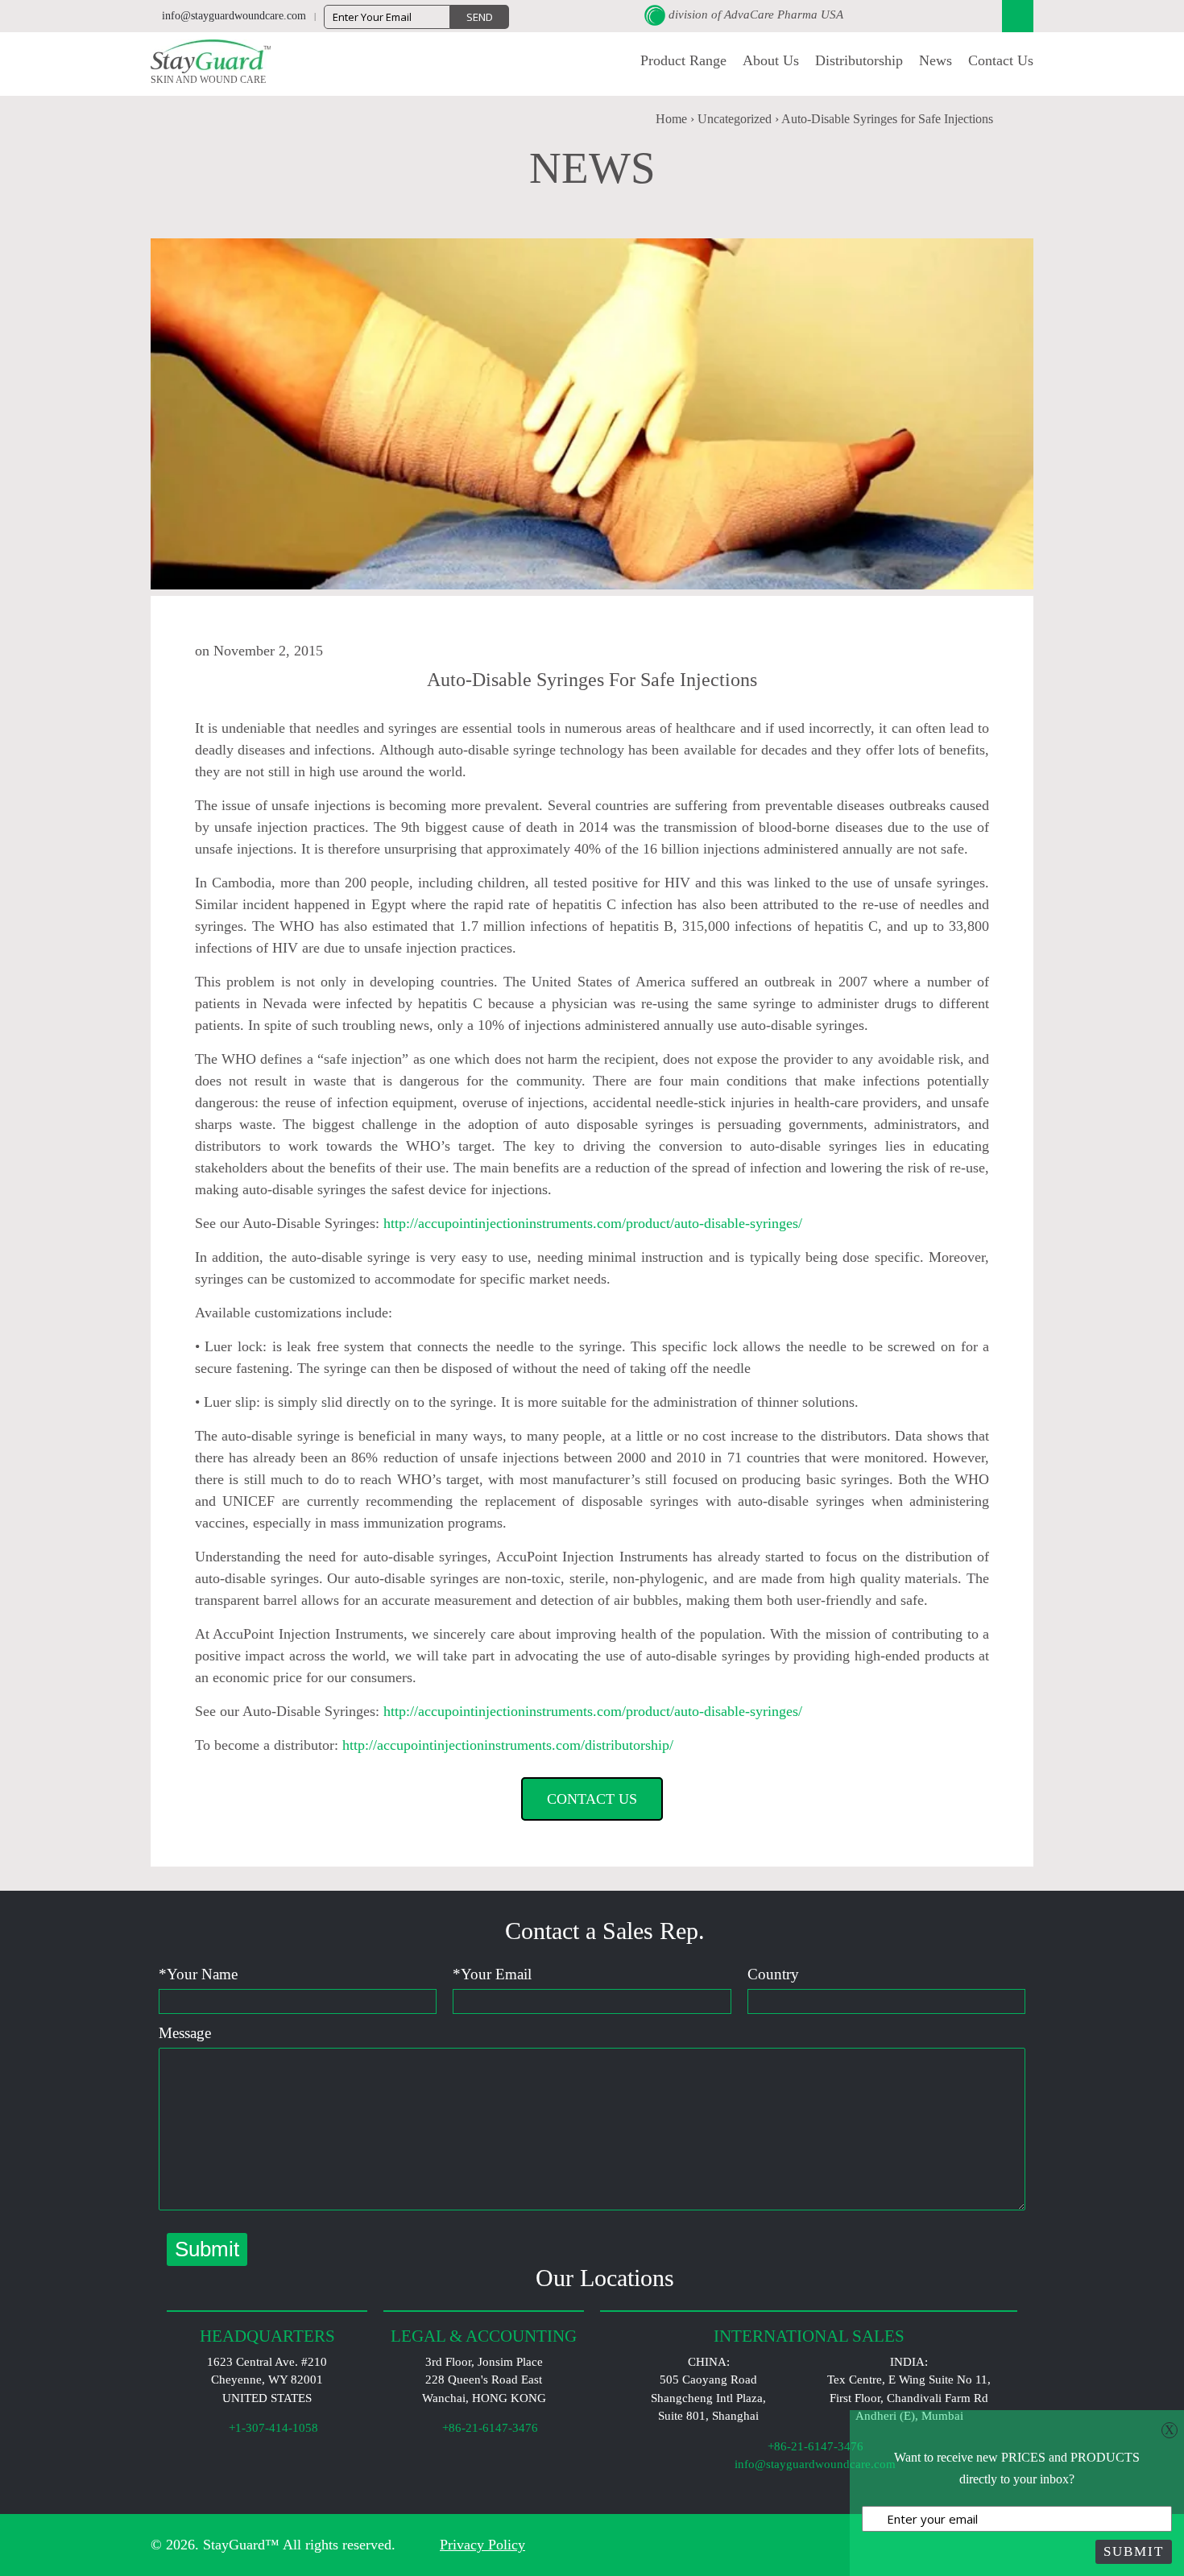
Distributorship (859, 60)
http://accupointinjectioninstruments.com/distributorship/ (508, 1745)
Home (671, 119)
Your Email (492, 1974)
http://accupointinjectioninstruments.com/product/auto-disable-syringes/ (593, 1223)
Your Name (198, 1974)
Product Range (683, 60)
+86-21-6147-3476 (814, 2446)
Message (185, 2033)
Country (773, 1974)
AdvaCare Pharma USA (784, 14)
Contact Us (1001, 60)
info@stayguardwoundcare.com (813, 2464)
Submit (1134, 2551)
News (936, 60)
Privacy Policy (482, 2545)
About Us (771, 60)
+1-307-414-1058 (272, 2428)
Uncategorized (735, 119)
